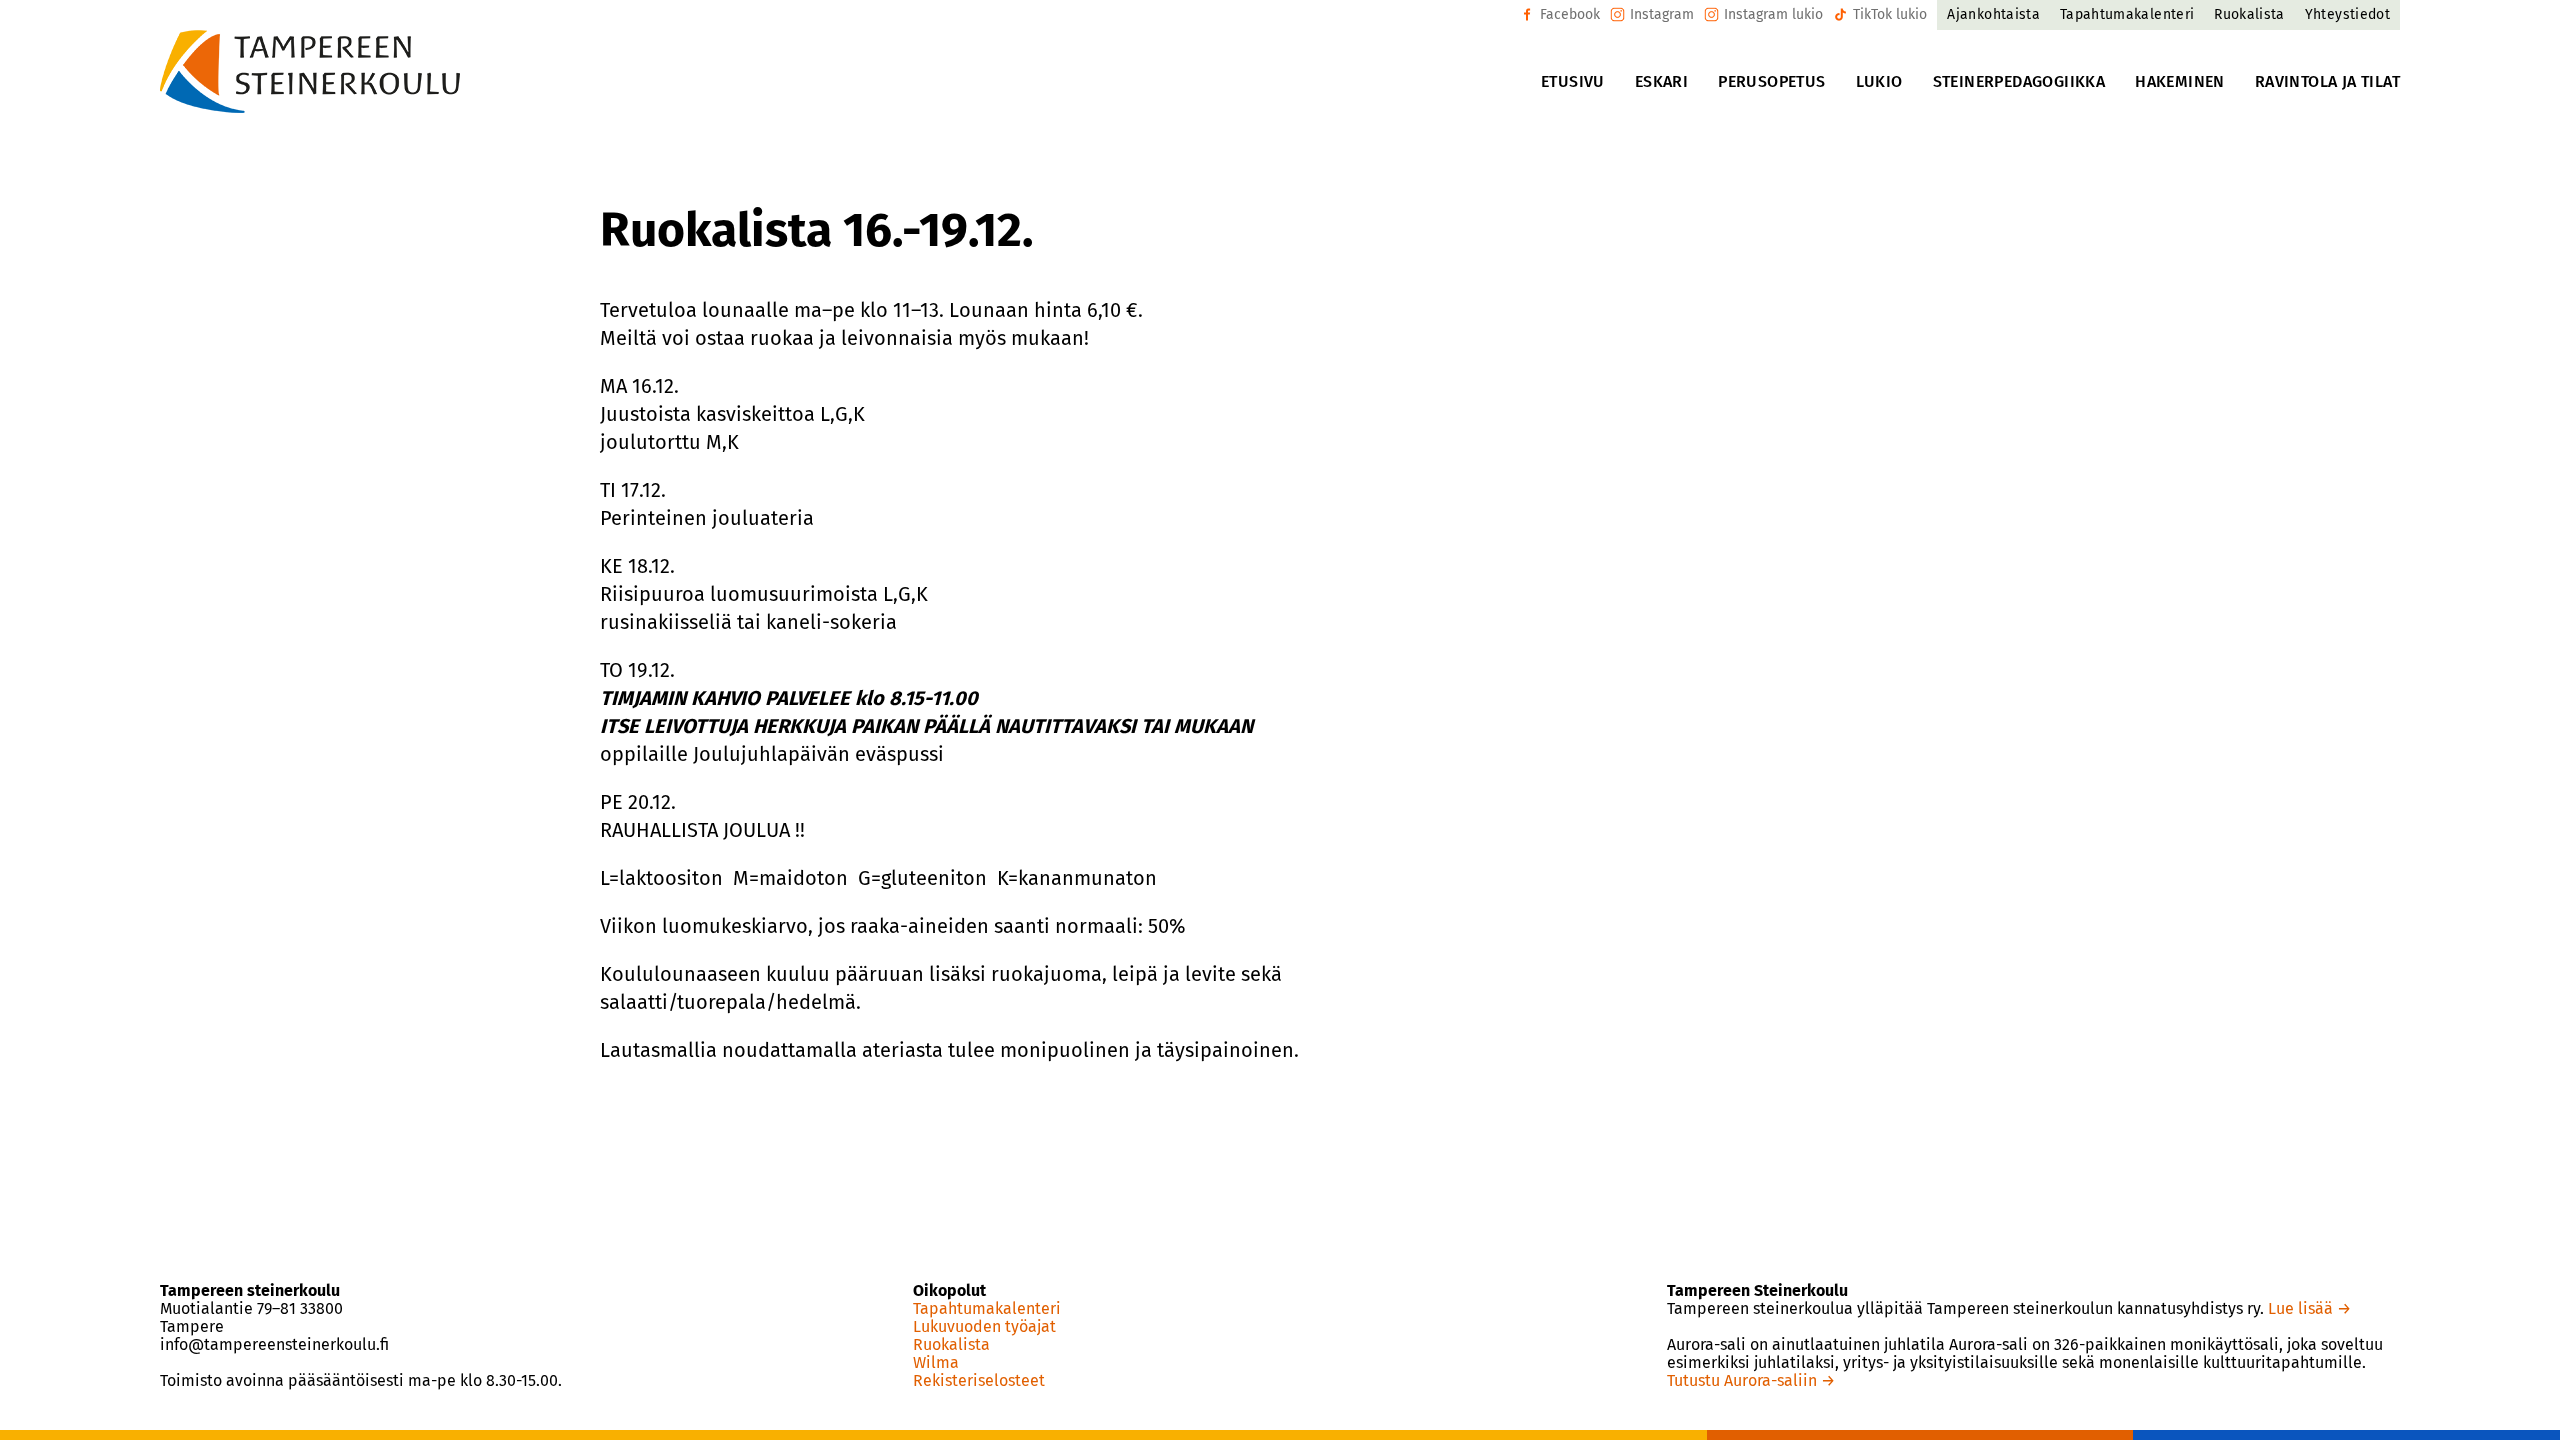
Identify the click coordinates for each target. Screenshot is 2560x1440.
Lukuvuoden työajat (984, 1327)
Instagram (1662, 14)
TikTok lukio (1890, 14)
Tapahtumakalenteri (987, 1309)
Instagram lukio (1773, 14)
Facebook (1570, 14)
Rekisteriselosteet (979, 1381)
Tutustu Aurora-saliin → (1751, 1380)
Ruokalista (951, 1345)
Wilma (936, 1363)
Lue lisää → (2309, 1308)
